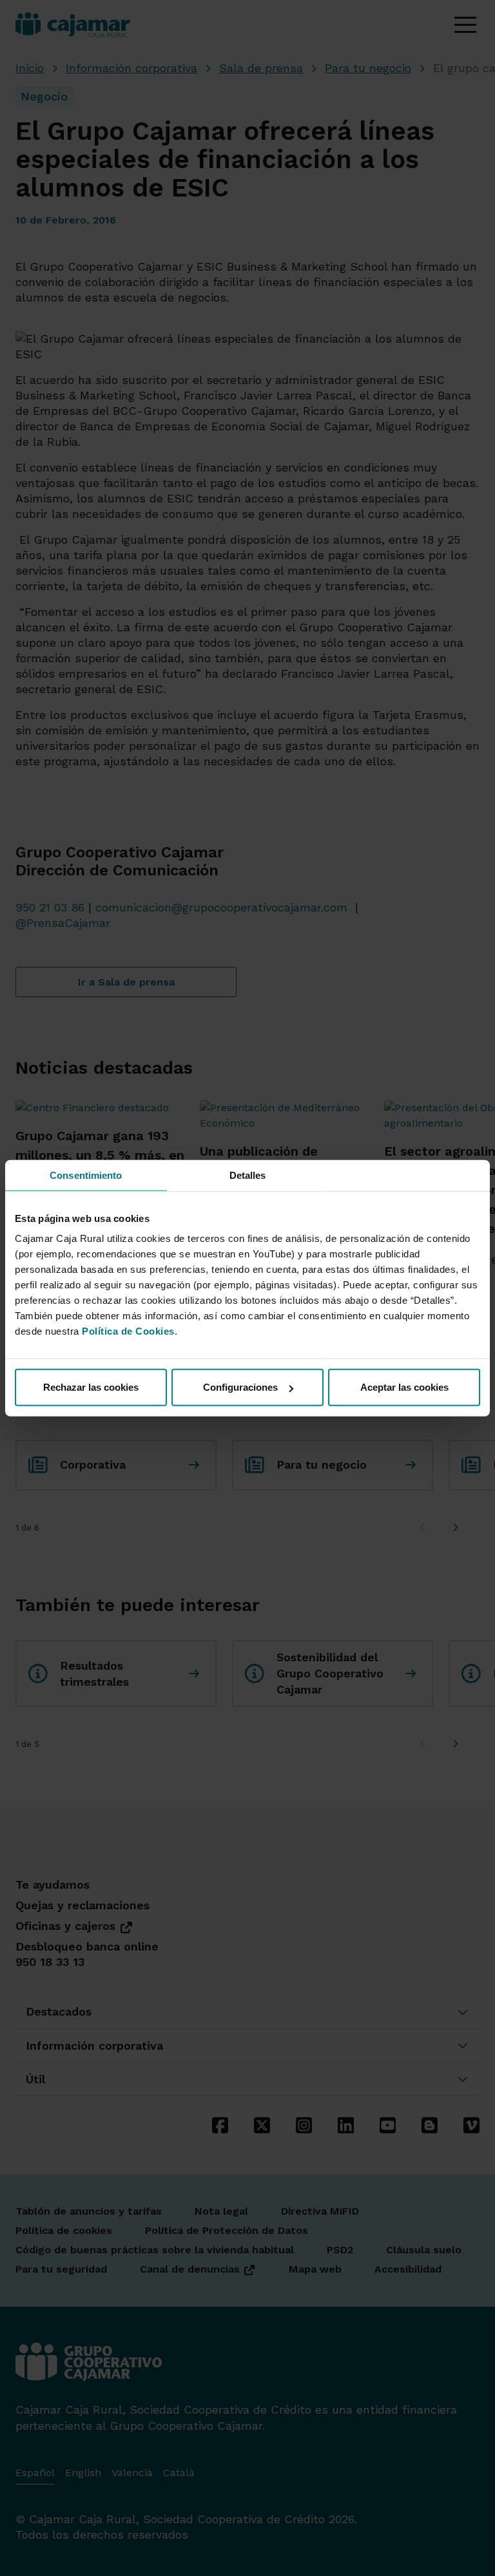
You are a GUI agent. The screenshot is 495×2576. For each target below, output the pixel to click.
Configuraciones (240, 1387)
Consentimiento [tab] (86, 1175)
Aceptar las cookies (404, 1387)
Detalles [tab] (248, 1175)
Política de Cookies (128, 1331)
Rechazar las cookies (91, 1387)
